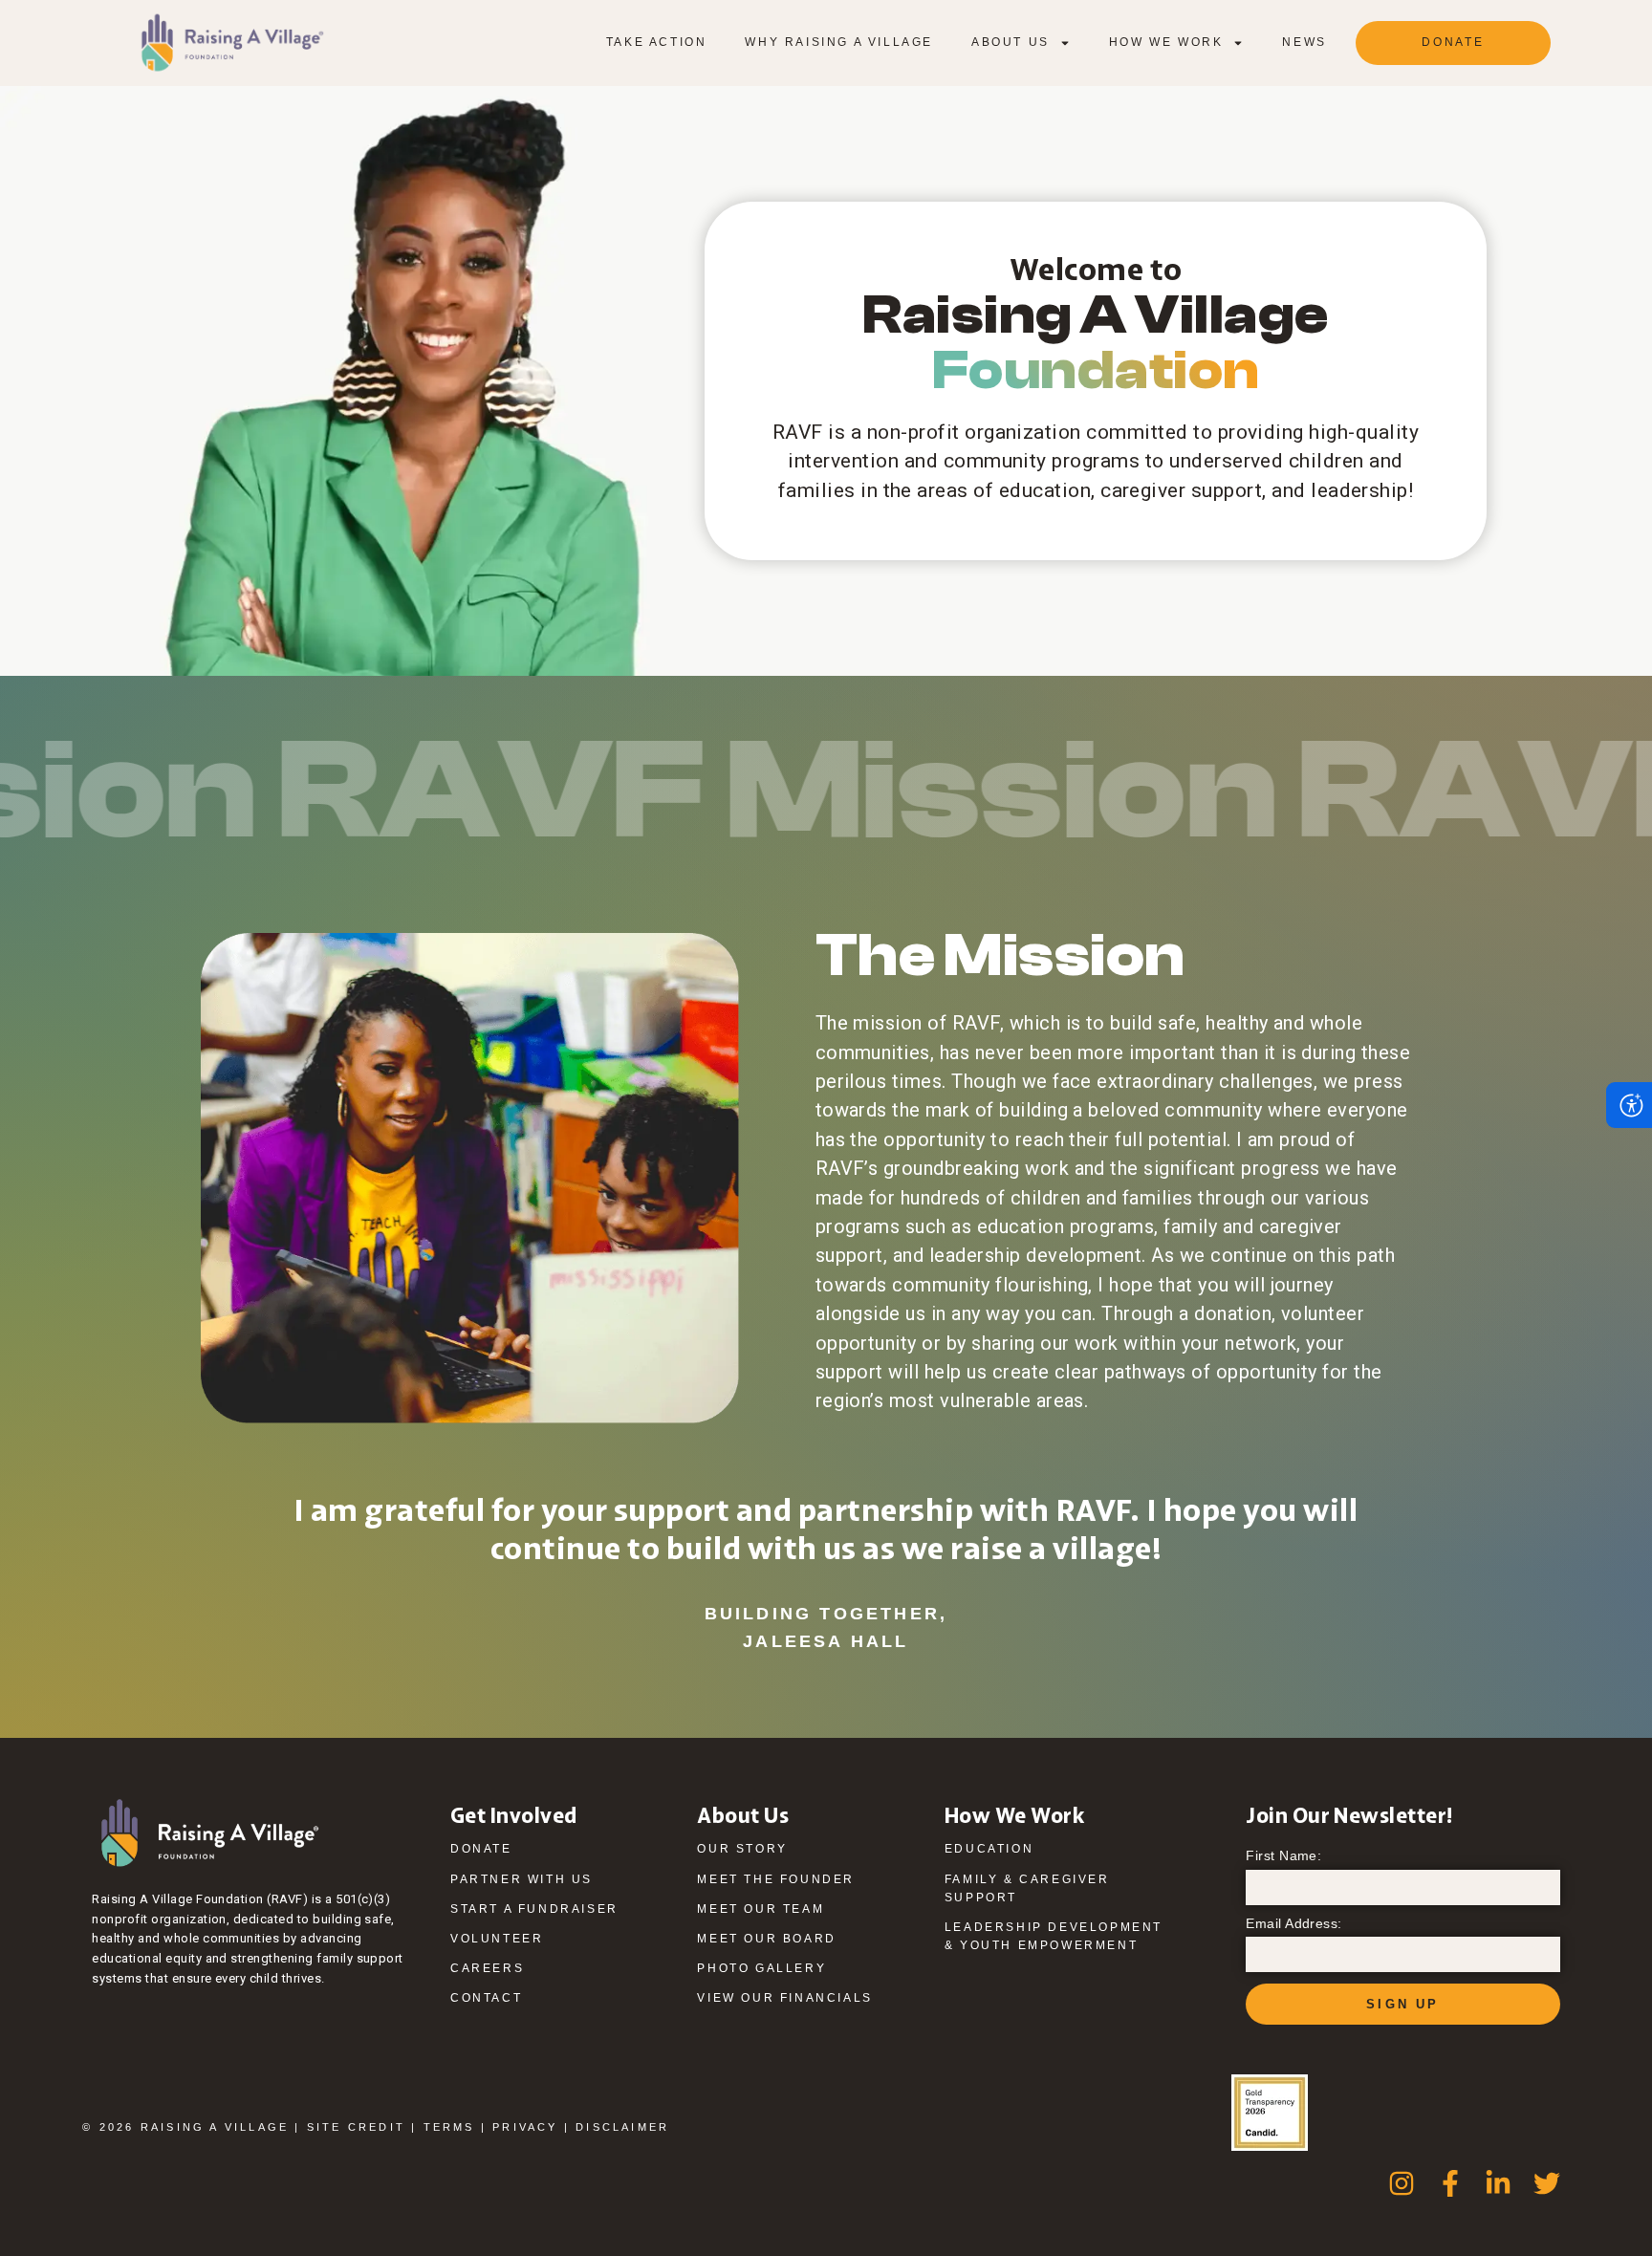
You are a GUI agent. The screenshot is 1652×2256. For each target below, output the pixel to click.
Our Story (742, 1849)
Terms (449, 2127)
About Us (1011, 42)
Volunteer (497, 1939)
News (1304, 42)
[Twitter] (1547, 2183)
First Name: (1283, 1856)
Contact (486, 1998)
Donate (481, 1849)
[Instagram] (1402, 2183)
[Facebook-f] (1450, 2183)
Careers (487, 1968)
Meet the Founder (776, 1879)
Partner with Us (522, 1879)
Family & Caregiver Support (1027, 1888)
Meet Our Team (761, 1909)
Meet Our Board (766, 1939)
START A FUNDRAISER (534, 1909)
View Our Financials (784, 1998)
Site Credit (356, 2127)
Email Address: (1294, 1924)
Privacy (525, 2127)
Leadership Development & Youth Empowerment (1054, 1936)
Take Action (657, 42)
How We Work (1166, 42)
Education (989, 1849)
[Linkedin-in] (1498, 2183)
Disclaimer (622, 2127)
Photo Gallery (761, 1968)
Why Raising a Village (839, 42)
